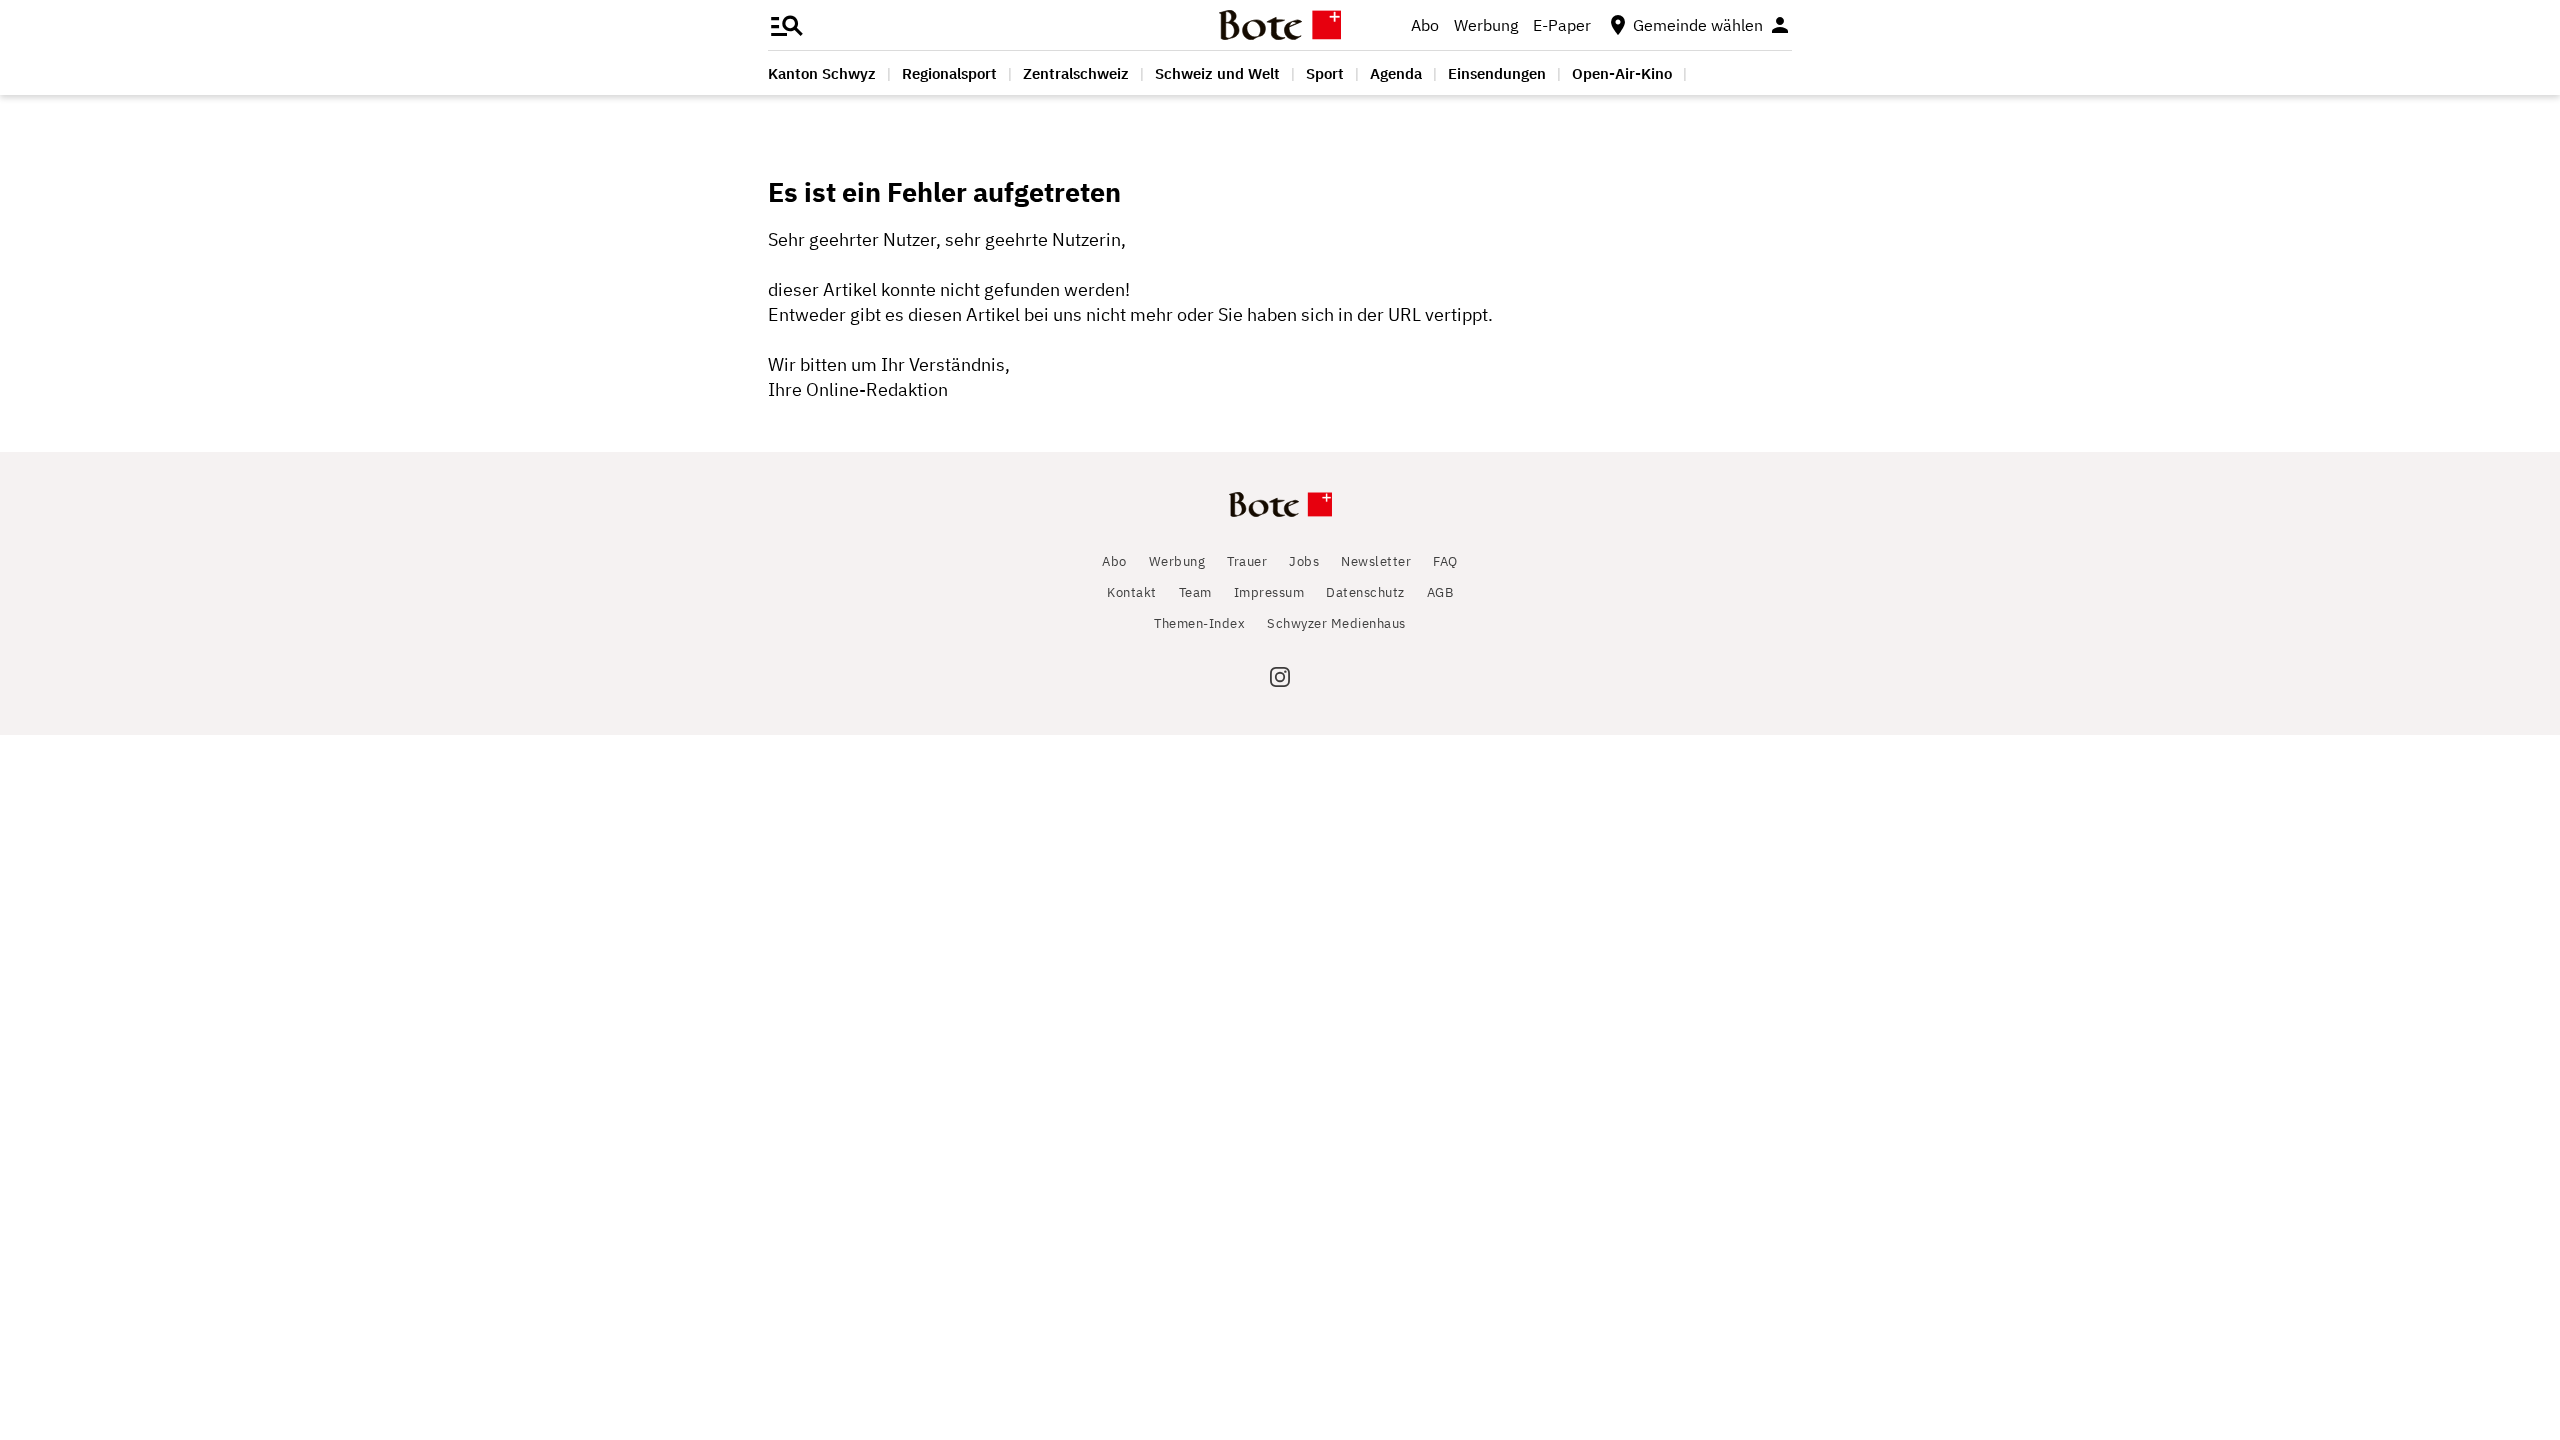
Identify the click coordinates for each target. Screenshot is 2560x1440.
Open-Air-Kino (1622, 73)
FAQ (1445, 561)
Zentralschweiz (1076, 73)
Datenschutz (1365, 592)
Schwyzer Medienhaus (1336, 623)
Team (1195, 592)
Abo (1425, 25)
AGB (1440, 592)
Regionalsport (949, 73)
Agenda (1396, 73)
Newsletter (1376, 561)
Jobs (1304, 561)
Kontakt (1132, 592)
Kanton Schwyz (822, 73)
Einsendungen (1497, 73)
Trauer (1247, 561)
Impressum (1269, 592)
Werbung (1486, 25)
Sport (1325, 73)
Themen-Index (1199, 623)
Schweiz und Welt (1217, 73)
